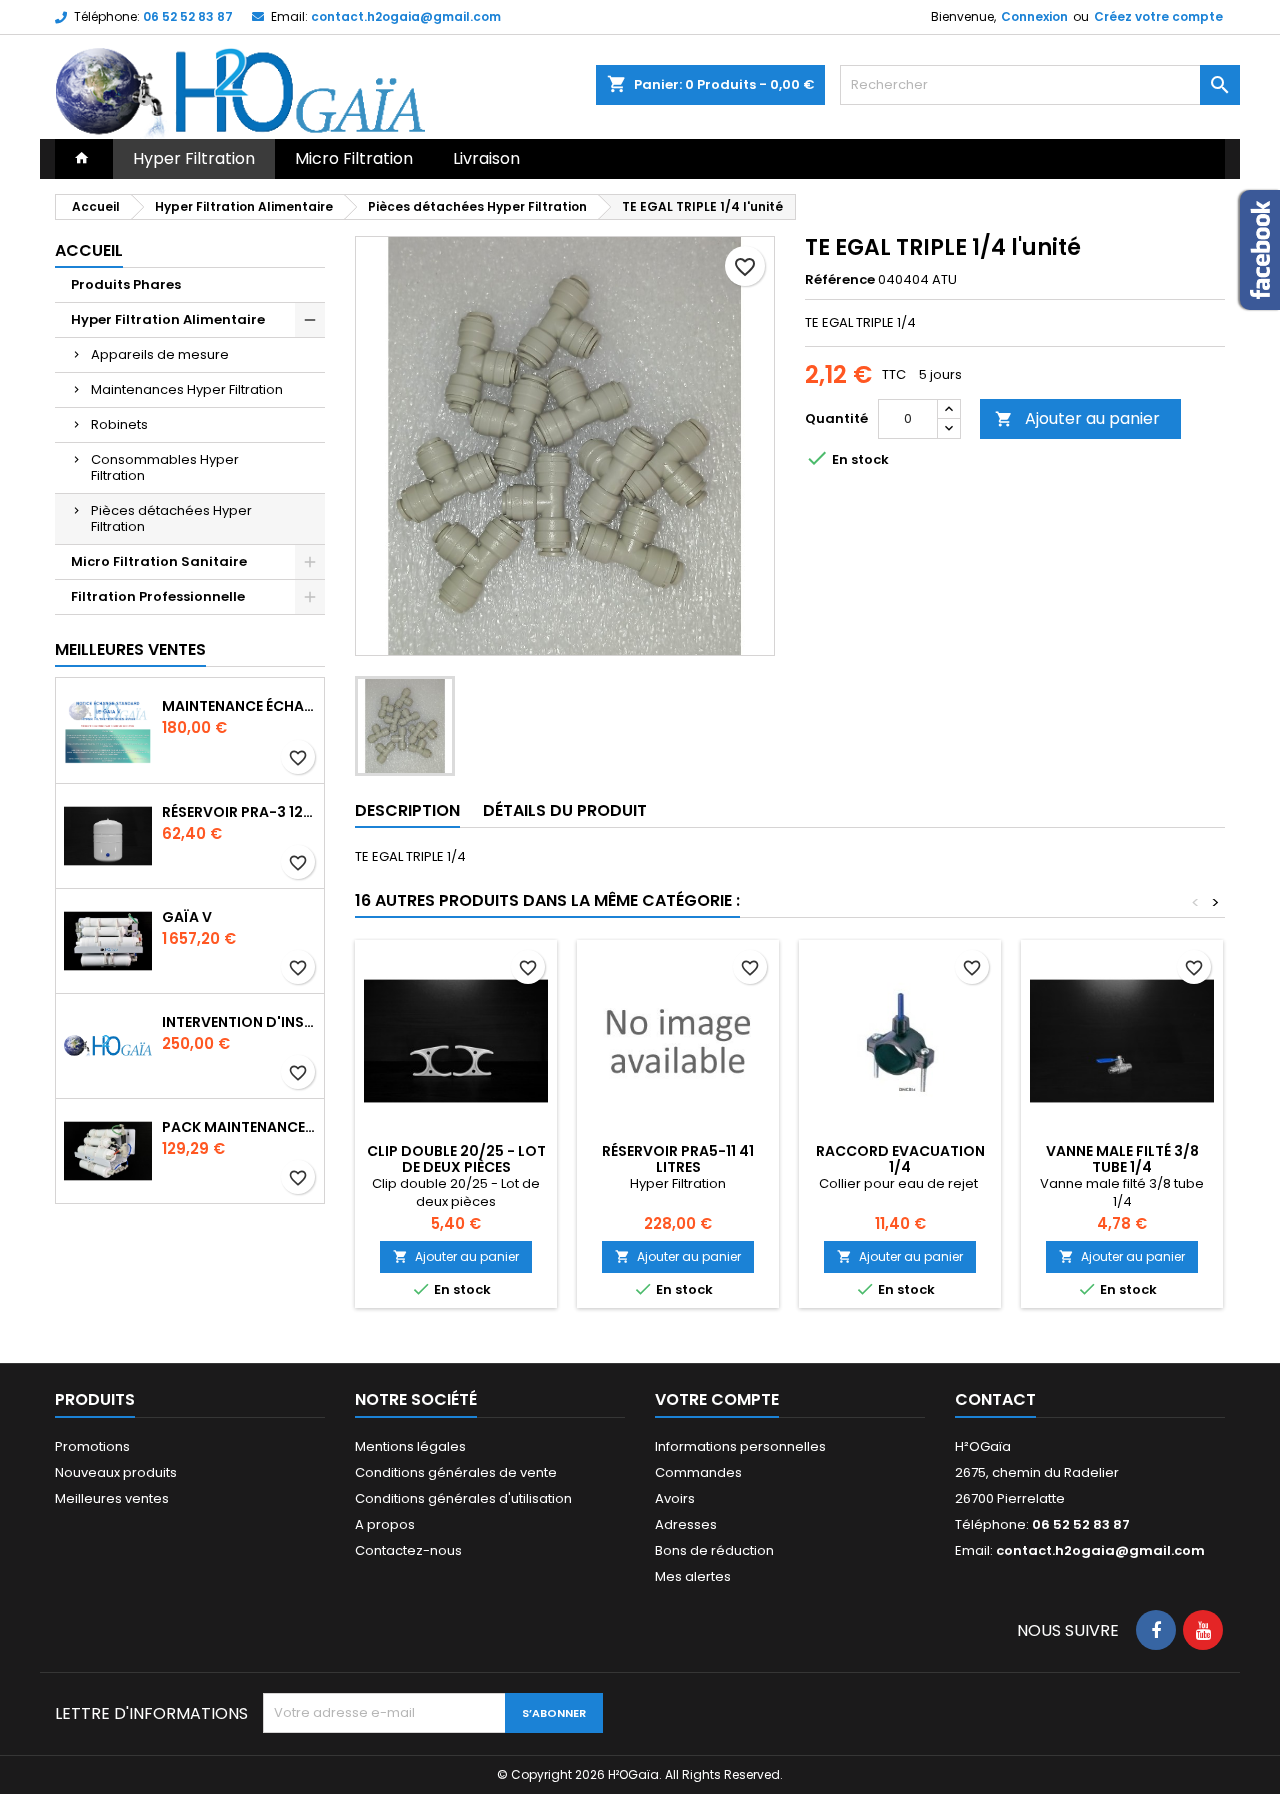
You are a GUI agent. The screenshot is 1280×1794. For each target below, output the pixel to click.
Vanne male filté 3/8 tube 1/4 (1122, 1159)
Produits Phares (126, 284)
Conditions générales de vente (456, 1472)
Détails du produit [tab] (565, 810)
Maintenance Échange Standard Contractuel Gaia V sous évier (239, 706)
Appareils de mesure (160, 354)
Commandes (698, 1472)
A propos (385, 1524)
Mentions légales (410, 1446)
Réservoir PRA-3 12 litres (239, 812)
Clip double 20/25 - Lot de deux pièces (456, 1159)
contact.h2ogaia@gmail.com (406, 16)
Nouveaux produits (116, 1472)
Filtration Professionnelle (158, 596)
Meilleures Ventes (130, 649)
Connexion (1034, 16)
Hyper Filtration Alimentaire (168, 319)
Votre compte (717, 1399)
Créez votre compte (1158, 16)
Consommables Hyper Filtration (165, 467)
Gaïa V (187, 917)
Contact (995, 1399)
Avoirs (675, 1498)
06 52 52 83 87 (188, 16)
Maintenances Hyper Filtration (187, 389)
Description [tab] (407, 810)
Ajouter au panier (1077, 418)
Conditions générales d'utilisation (463, 1498)
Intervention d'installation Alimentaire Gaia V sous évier (239, 1022)
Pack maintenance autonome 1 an (239, 1127)
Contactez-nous (408, 1550)
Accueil (89, 250)
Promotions (92, 1446)
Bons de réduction (714, 1550)
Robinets (119, 424)
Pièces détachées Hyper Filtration (171, 518)
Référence (840, 280)
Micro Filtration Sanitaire (159, 561)
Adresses (686, 1524)
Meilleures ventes (112, 1498)
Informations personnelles (740, 1446)
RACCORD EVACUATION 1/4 (900, 1159)
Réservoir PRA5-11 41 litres (678, 1159)
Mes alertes (693, 1576)
